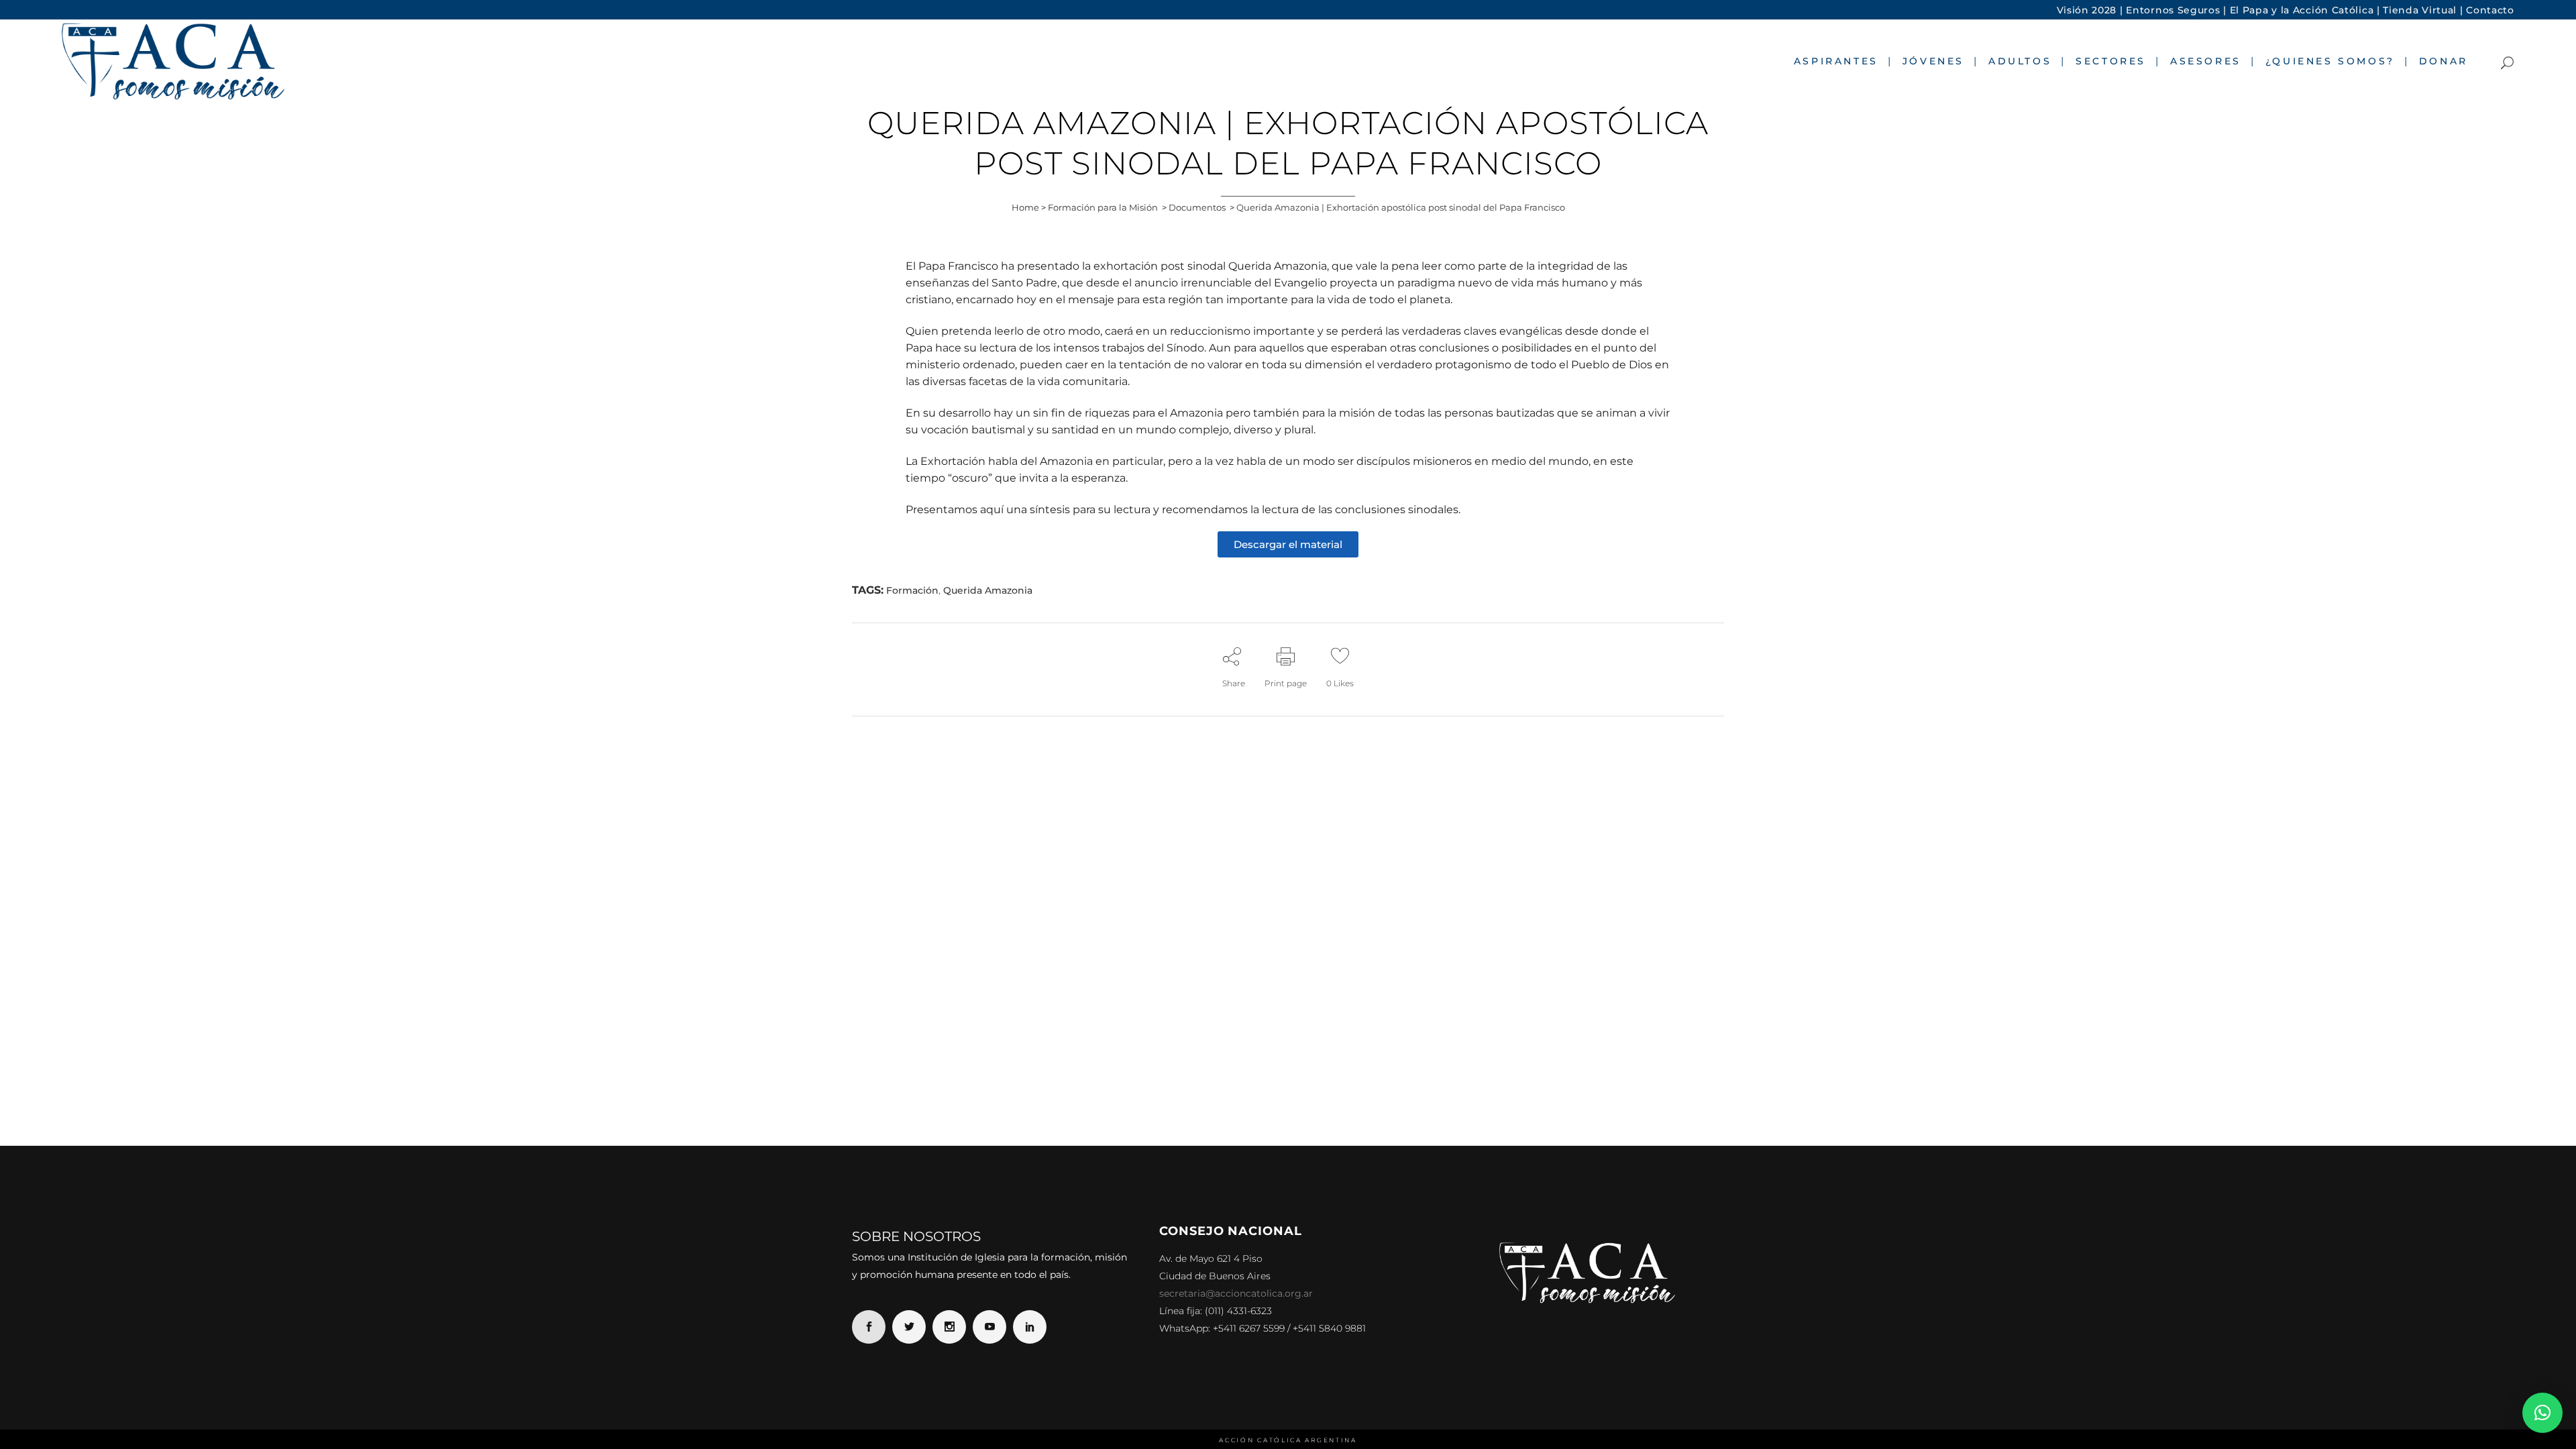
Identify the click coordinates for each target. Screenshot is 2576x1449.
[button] (2542, 1413)
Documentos (1197, 207)
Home (1025, 207)
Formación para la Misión (1103, 207)
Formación (912, 590)
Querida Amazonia (988, 590)
